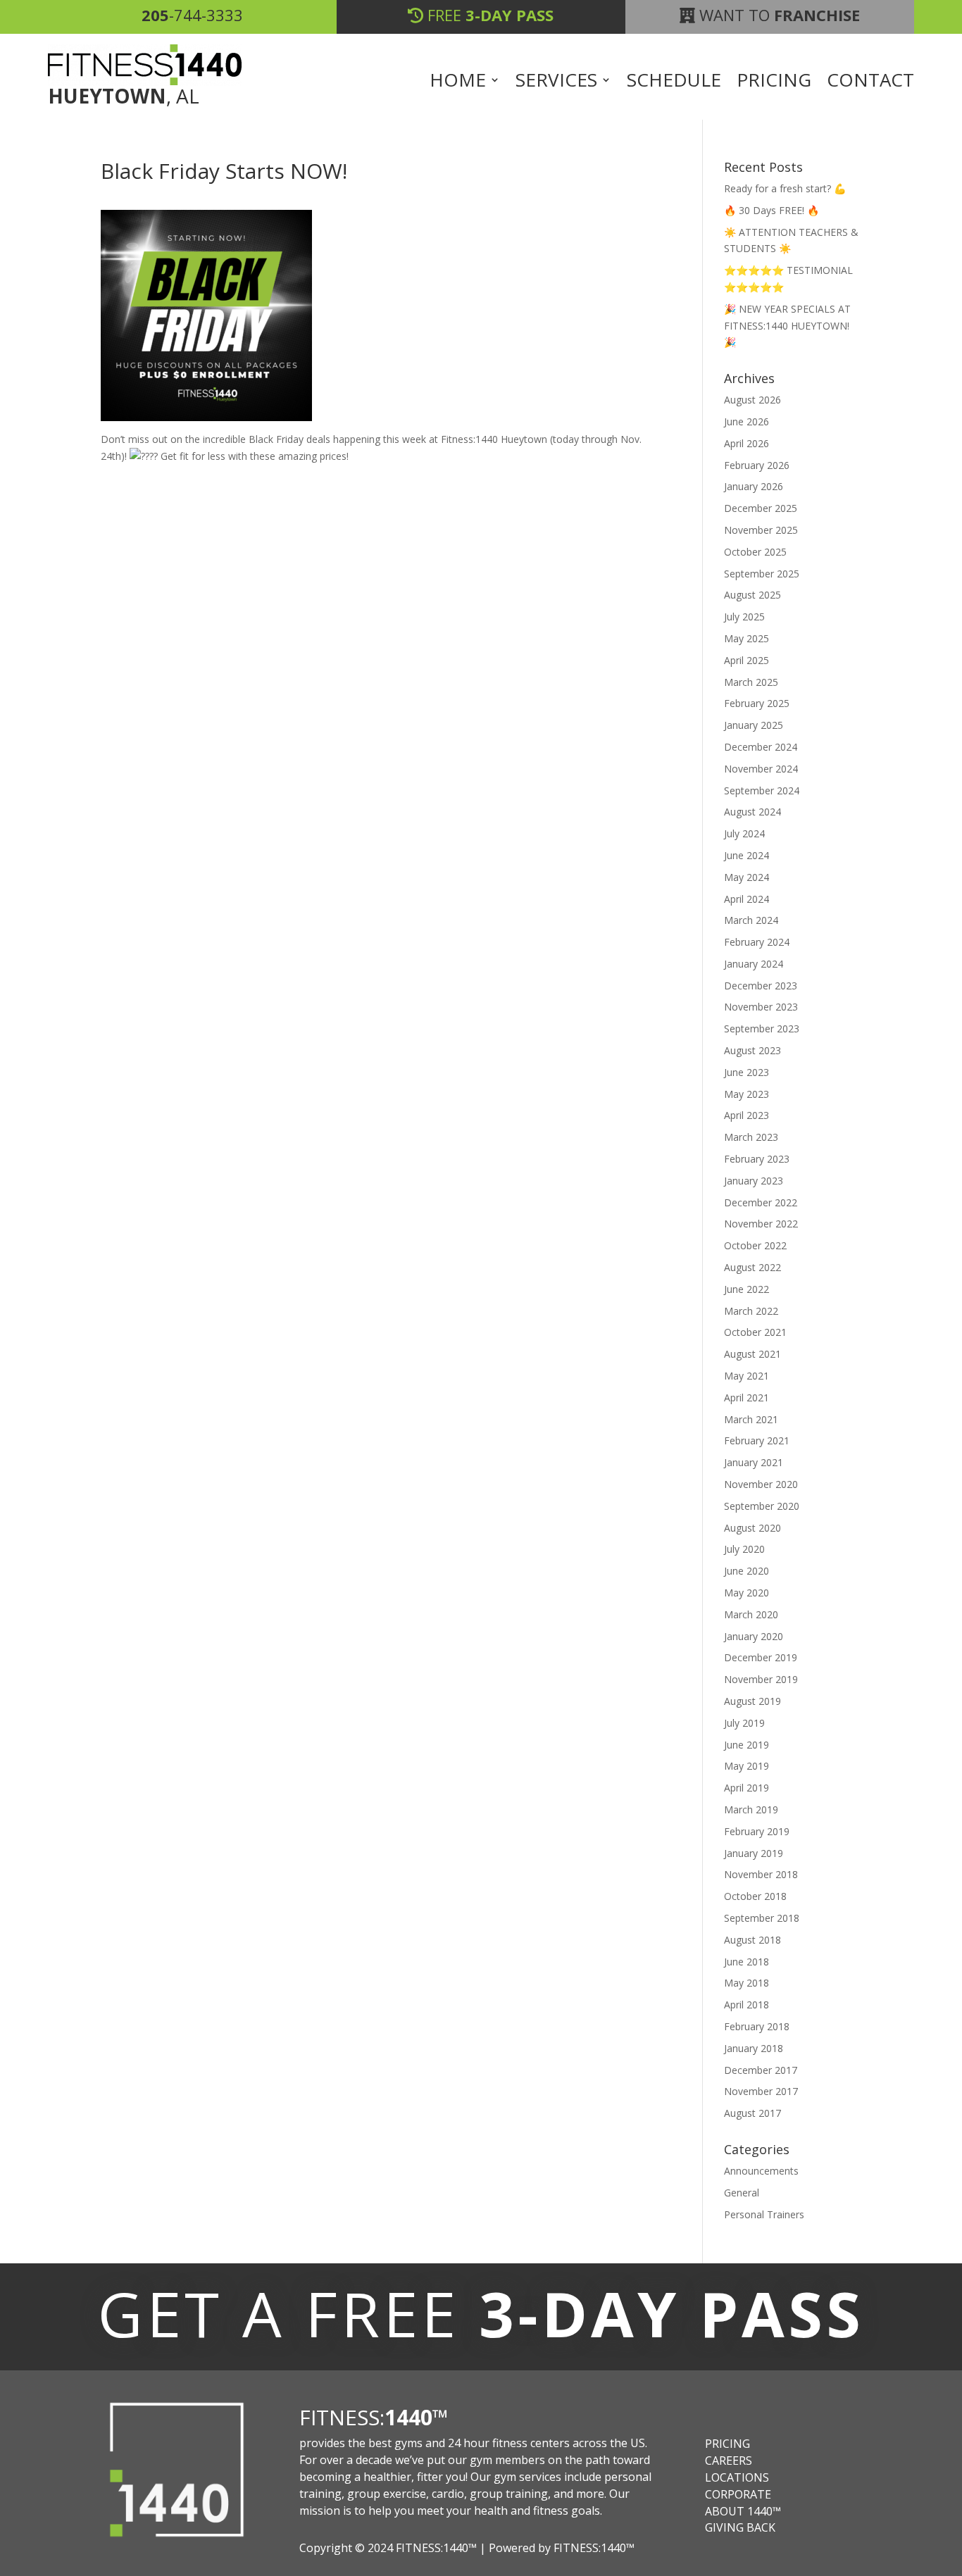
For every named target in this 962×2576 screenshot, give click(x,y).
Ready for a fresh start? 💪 (785, 188)
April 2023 (747, 1115)
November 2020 (761, 1484)
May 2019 (747, 1766)
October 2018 (755, 1896)
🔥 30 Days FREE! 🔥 (772, 210)
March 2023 (751, 1137)
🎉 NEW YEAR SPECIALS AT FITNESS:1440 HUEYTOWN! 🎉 (787, 326)
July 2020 (744, 1549)
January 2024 (754, 964)
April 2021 (747, 1398)
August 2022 (752, 1267)
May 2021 (747, 1376)
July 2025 (744, 617)
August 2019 (752, 1701)
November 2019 (761, 1679)
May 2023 (747, 1094)
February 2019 (757, 1831)
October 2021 (755, 1332)
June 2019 (747, 1745)
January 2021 (754, 1462)
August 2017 (752, 2113)
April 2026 (747, 443)
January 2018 (754, 2048)
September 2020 (762, 1506)
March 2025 (751, 682)
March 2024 (751, 920)
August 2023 (752, 1050)
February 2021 (757, 1440)
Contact (870, 82)
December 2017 (761, 2070)
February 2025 (757, 703)
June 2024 (747, 855)
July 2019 (744, 1723)
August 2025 (752, 595)
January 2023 (754, 1181)
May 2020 (747, 1593)
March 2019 (751, 1809)
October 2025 (755, 552)
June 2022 (747, 1289)
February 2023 (757, 1159)
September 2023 (762, 1028)
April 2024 (747, 899)
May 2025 (747, 638)
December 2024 (761, 747)
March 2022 (751, 1311)
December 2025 (761, 508)
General (742, 2193)
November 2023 (761, 1007)
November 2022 (761, 1224)
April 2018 (747, 2005)
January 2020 (754, 1636)
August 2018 (752, 1940)
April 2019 (747, 1788)
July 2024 (744, 833)
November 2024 (761, 769)
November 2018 (761, 1874)
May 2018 (747, 1983)
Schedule (674, 82)
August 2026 (752, 400)
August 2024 (752, 812)
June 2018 (747, 1962)
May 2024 (747, 877)
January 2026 (754, 486)
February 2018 (757, 2026)
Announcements (761, 2171)
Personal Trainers (764, 2214)
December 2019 (761, 1657)
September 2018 (762, 1918)
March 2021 (751, 1419)
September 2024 (762, 790)
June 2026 (747, 421)
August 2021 (752, 1354)
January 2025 (754, 725)
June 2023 (747, 1072)
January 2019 (754, 1853)
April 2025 (747, 660)
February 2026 (757, 465)
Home (458, 82)
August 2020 (752, 1528)
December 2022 (761, 1202)
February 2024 (757, 942)
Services (556, 82)
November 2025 (761, 530)
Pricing (774, 82)
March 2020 (751, 1614)
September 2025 (762, 574)
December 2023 (761, 986)
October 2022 (755, 1245)
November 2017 (761, 2091)
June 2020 (747, 1571)
